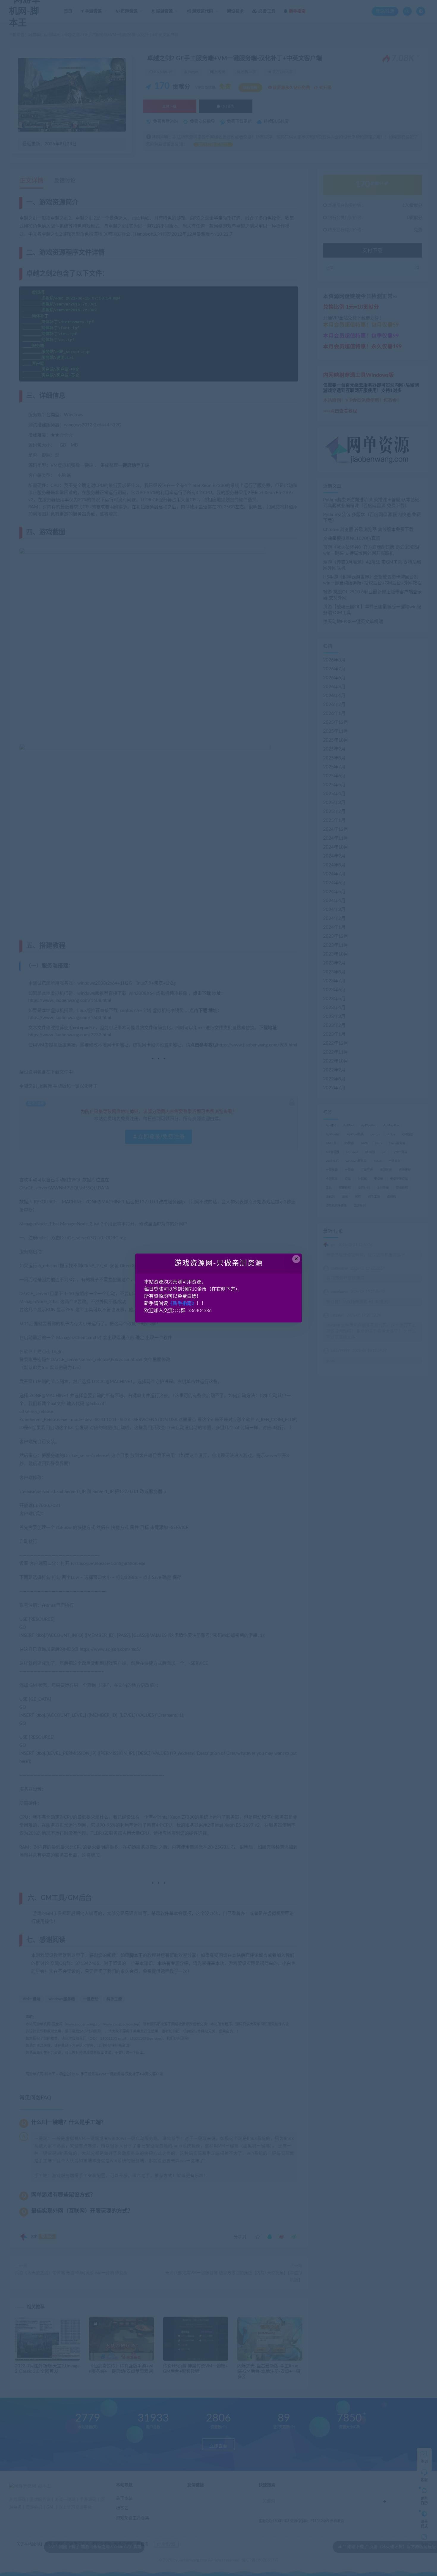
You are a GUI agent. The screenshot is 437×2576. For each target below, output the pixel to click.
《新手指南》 (182, 1303)
